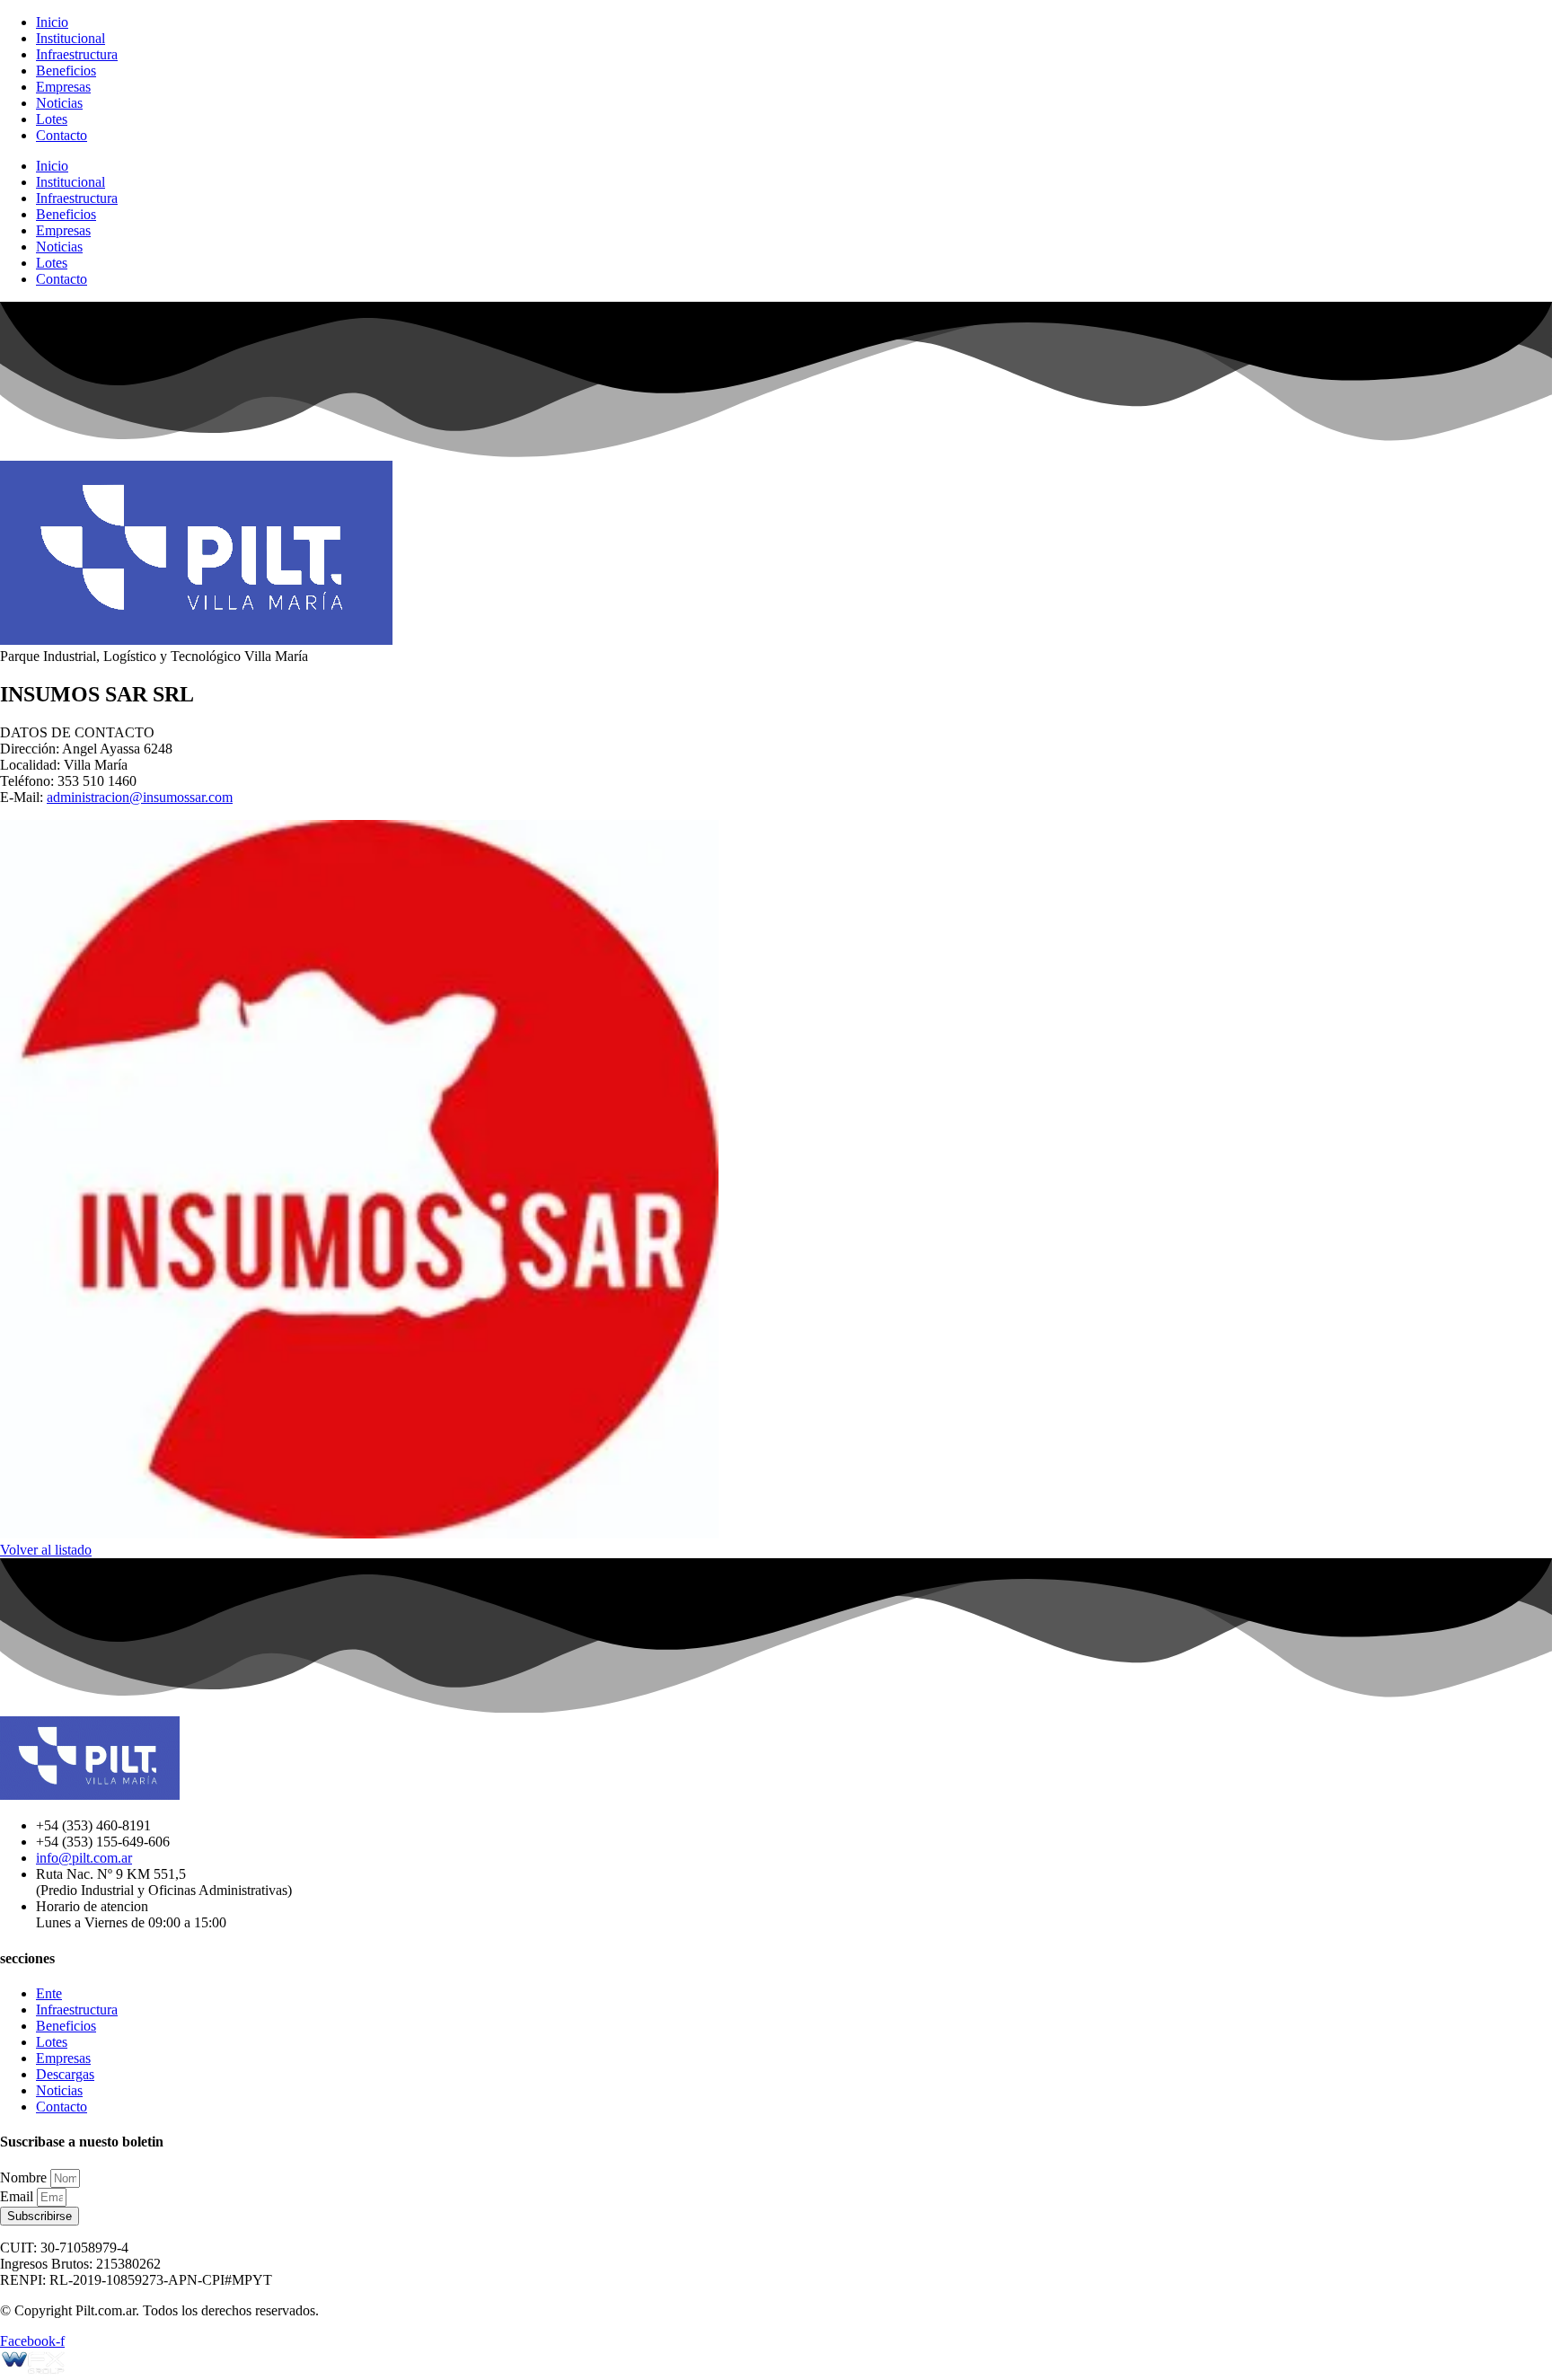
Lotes (52, 119)
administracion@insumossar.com (140, 797)
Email (18, 2196)
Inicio (52, 22)
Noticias (59, 103)
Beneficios (66, 71)
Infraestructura (77, 54)
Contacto (62, 135)
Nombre (25, 2177)
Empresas (63, 87)
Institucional (71, 38)
